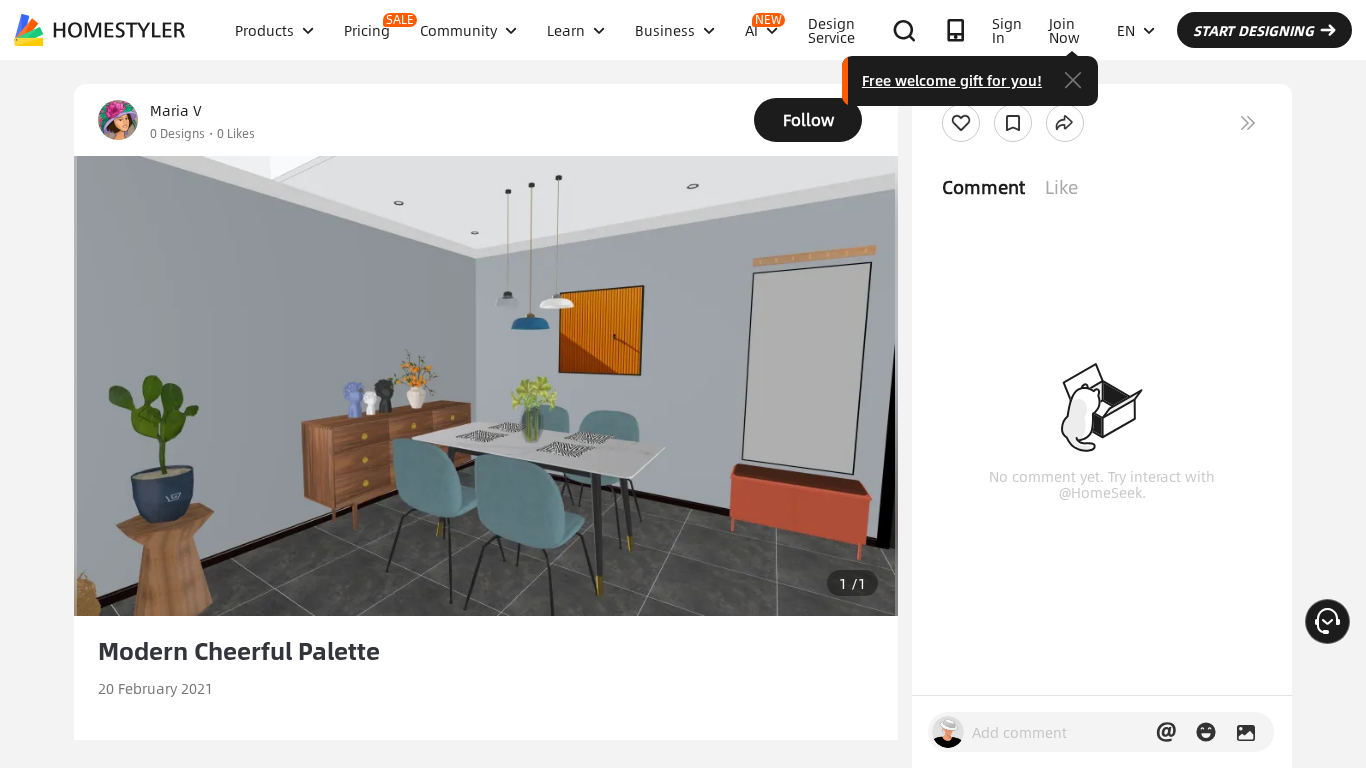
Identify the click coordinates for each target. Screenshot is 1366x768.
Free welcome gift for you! (952, 80)
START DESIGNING (1253, 30)
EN (1126, 30)
